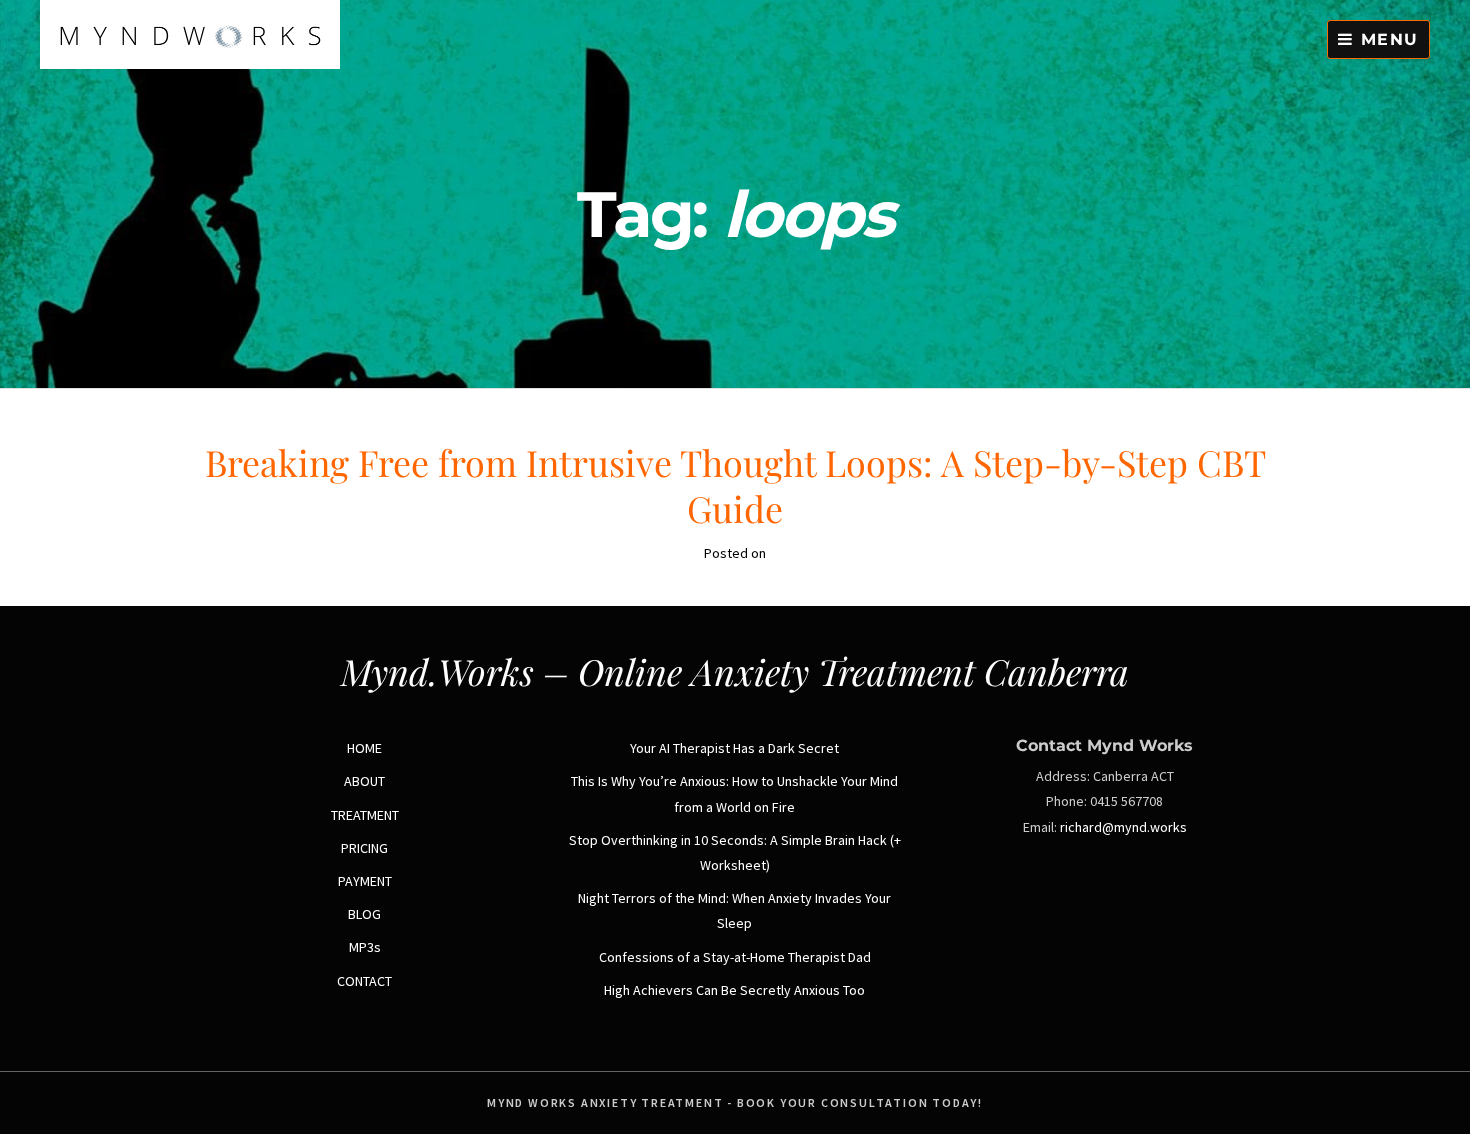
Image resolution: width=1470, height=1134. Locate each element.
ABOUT (364, 781)
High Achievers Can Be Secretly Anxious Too (734, 990)
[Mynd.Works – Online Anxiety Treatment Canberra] (190, 64)
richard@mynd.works (1123, 827)
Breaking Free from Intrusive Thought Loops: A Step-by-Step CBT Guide (735, 485)
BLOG (364, 914)
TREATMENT (365, 815)
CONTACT (364, 981)
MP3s (365, 947)
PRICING (364, 848)
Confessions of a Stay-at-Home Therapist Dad (735, 957)
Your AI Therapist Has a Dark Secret (734, 748)
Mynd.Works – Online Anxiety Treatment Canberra (735, 671)
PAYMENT (365, 881)
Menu (1386, 39)
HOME (364, 748)
